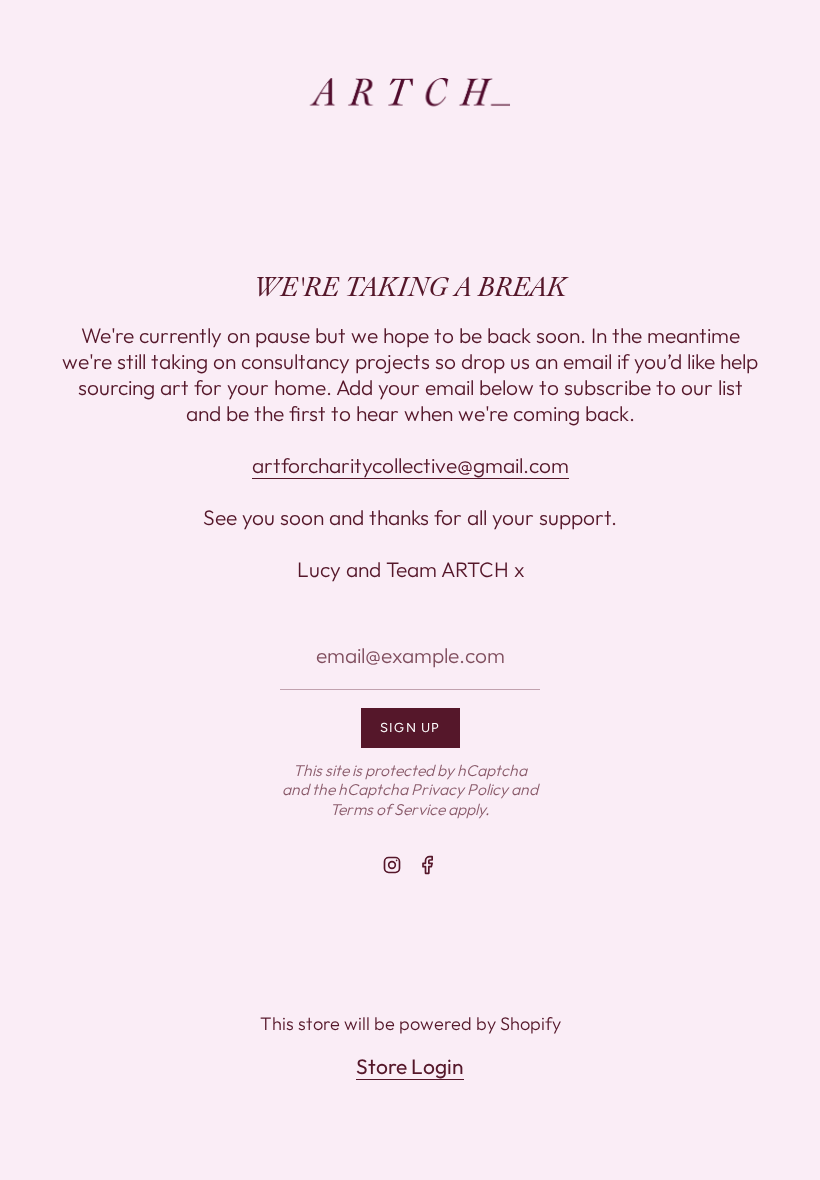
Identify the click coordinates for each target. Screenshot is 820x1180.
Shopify (530, 1023)
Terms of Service (387, 809)
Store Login (410, 1066)
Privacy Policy (459, 789)
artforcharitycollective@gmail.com (410, 465)
